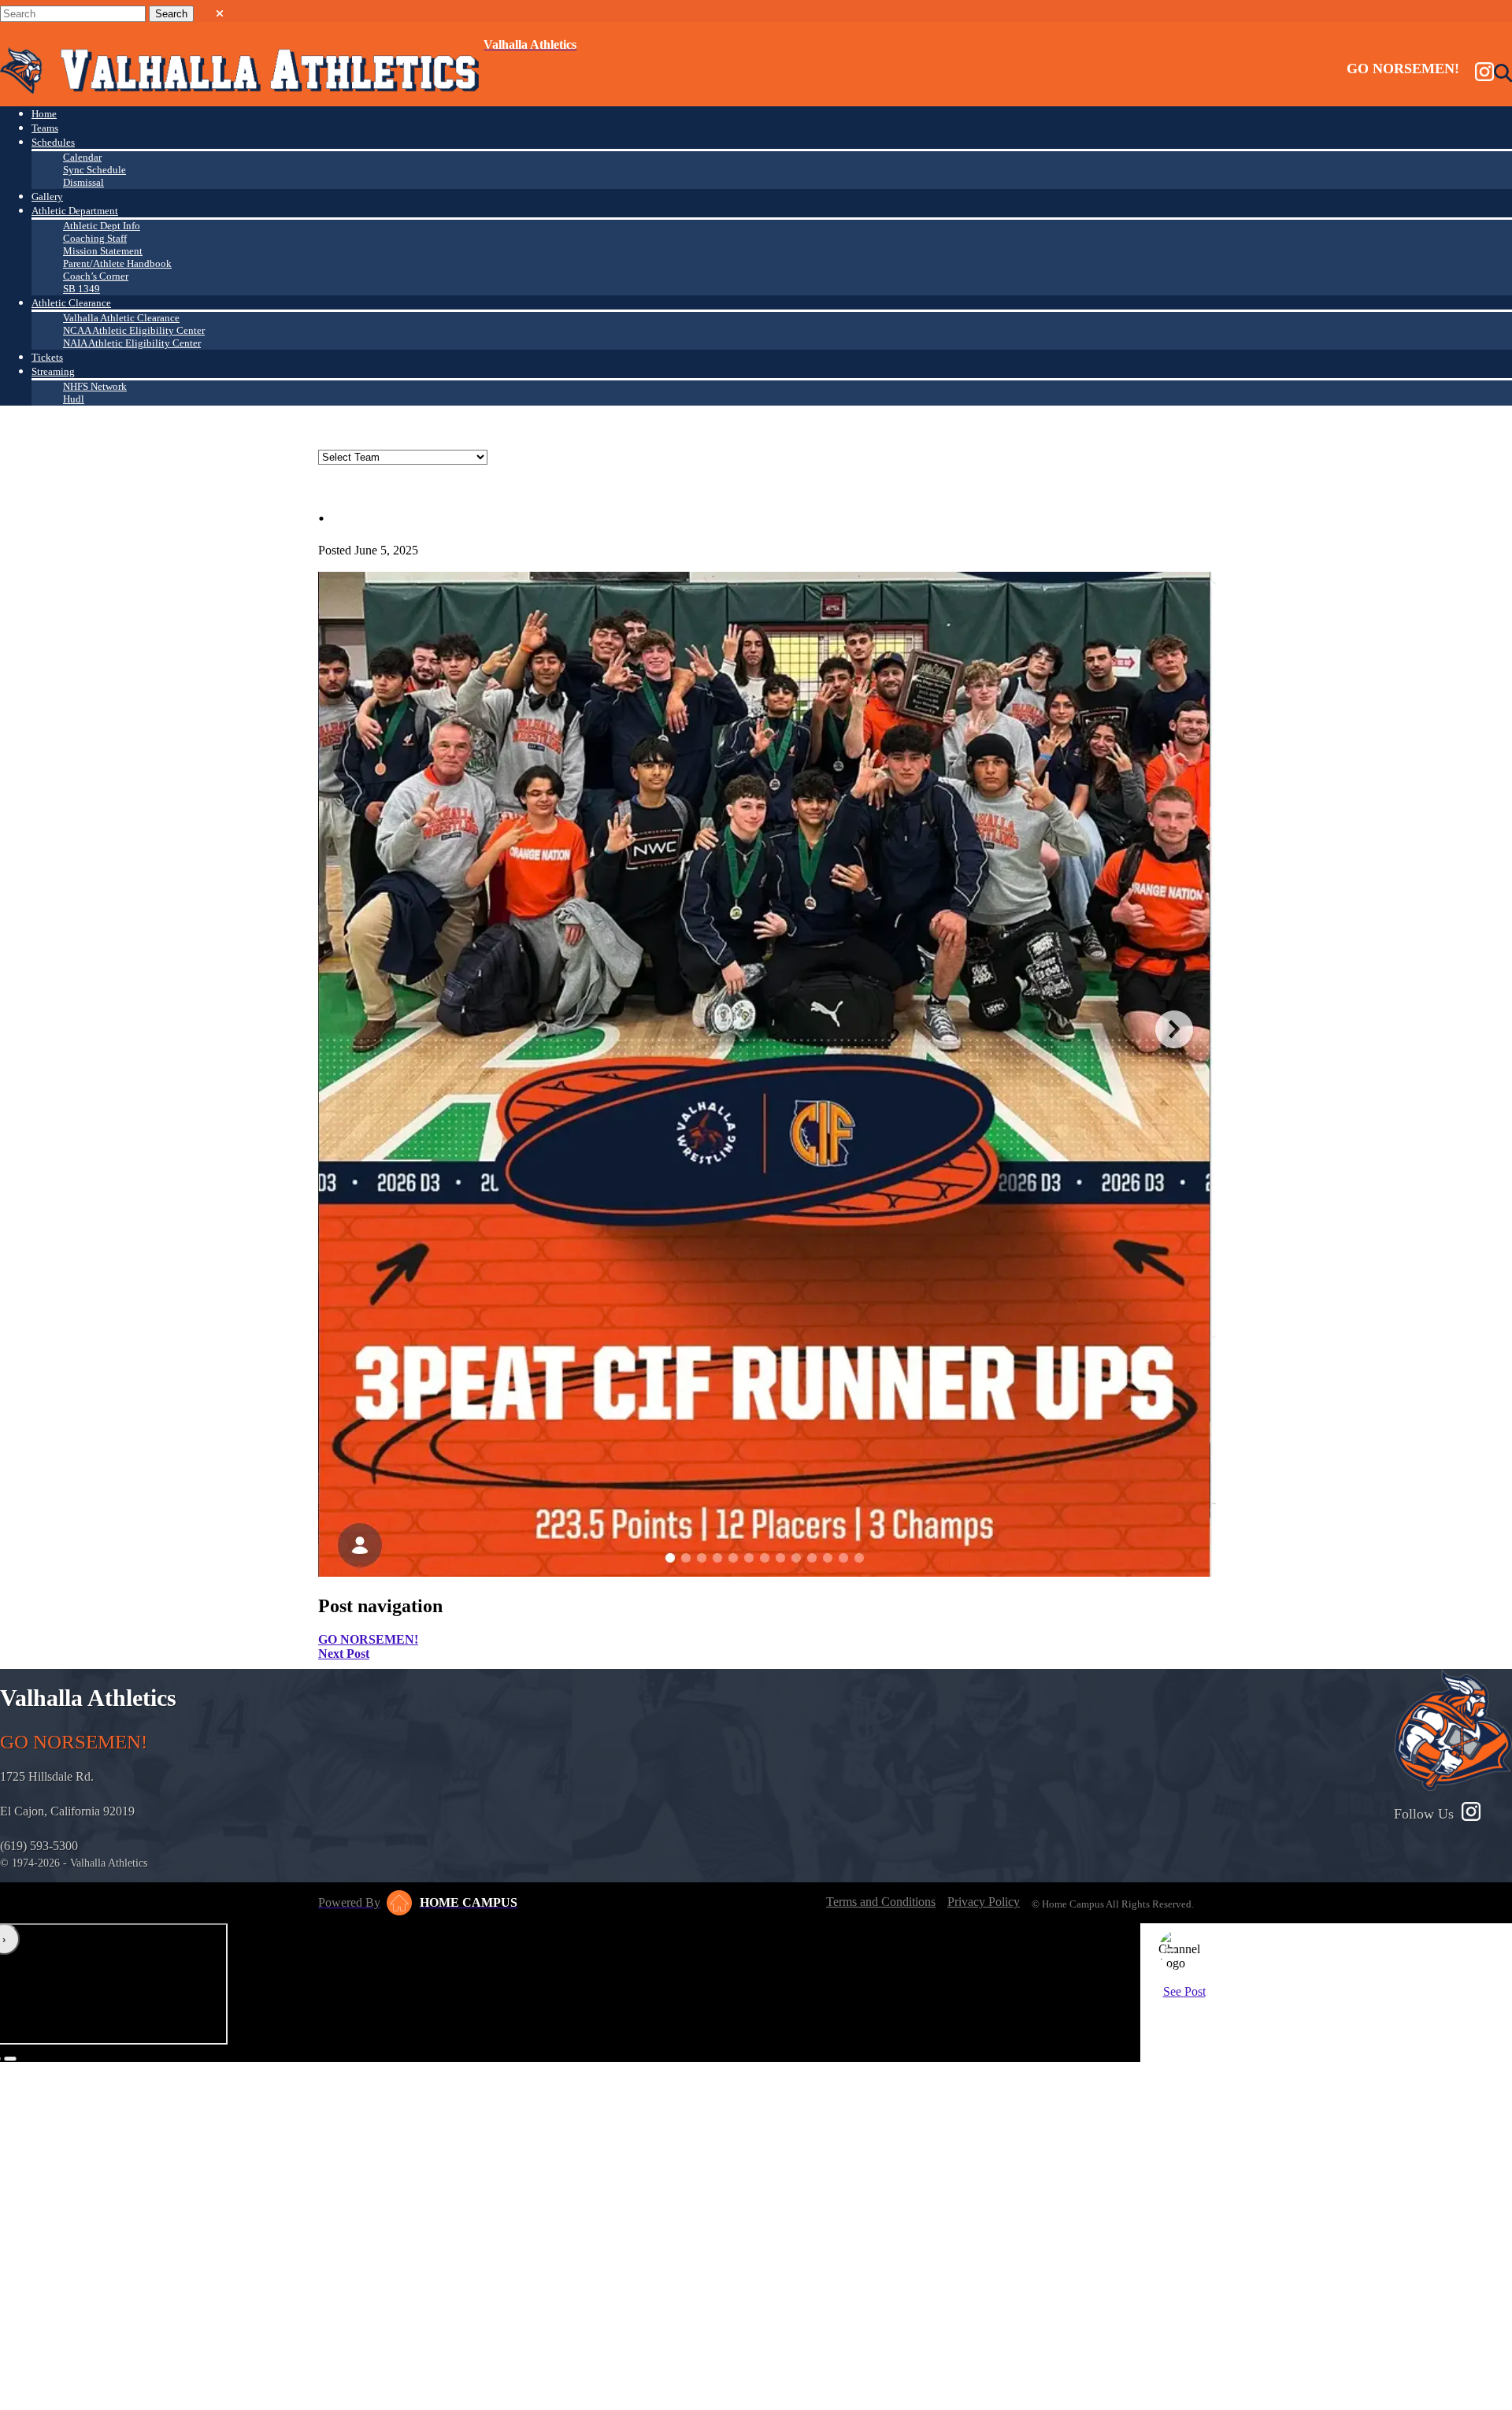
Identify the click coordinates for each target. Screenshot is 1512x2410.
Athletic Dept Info (102, 226)
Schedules (53, 142)
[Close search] (220, 10)
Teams (45, 128)
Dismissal (83, 182)
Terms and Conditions (881, 1902)
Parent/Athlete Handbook (117, 263)
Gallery (47, 197)
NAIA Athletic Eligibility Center (132, 343)
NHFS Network (95, 386)
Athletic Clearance (71, 303)
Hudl (74, 399)
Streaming (53, 371)
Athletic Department (75, 211)
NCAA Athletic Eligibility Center (134, 330)
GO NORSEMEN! (368, 1639)
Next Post (344, 1654)
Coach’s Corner (96, 276)
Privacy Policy (984, 1902)
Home (44, 114)
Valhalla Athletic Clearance (121, 318)
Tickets (47, 357)
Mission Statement (103, 251)
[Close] (1171, 1950)
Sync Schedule (94, 170)
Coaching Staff (95, 238)
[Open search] (1503, 73)
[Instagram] (1484, 73)
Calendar (82, 157)
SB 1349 (82, 289)
